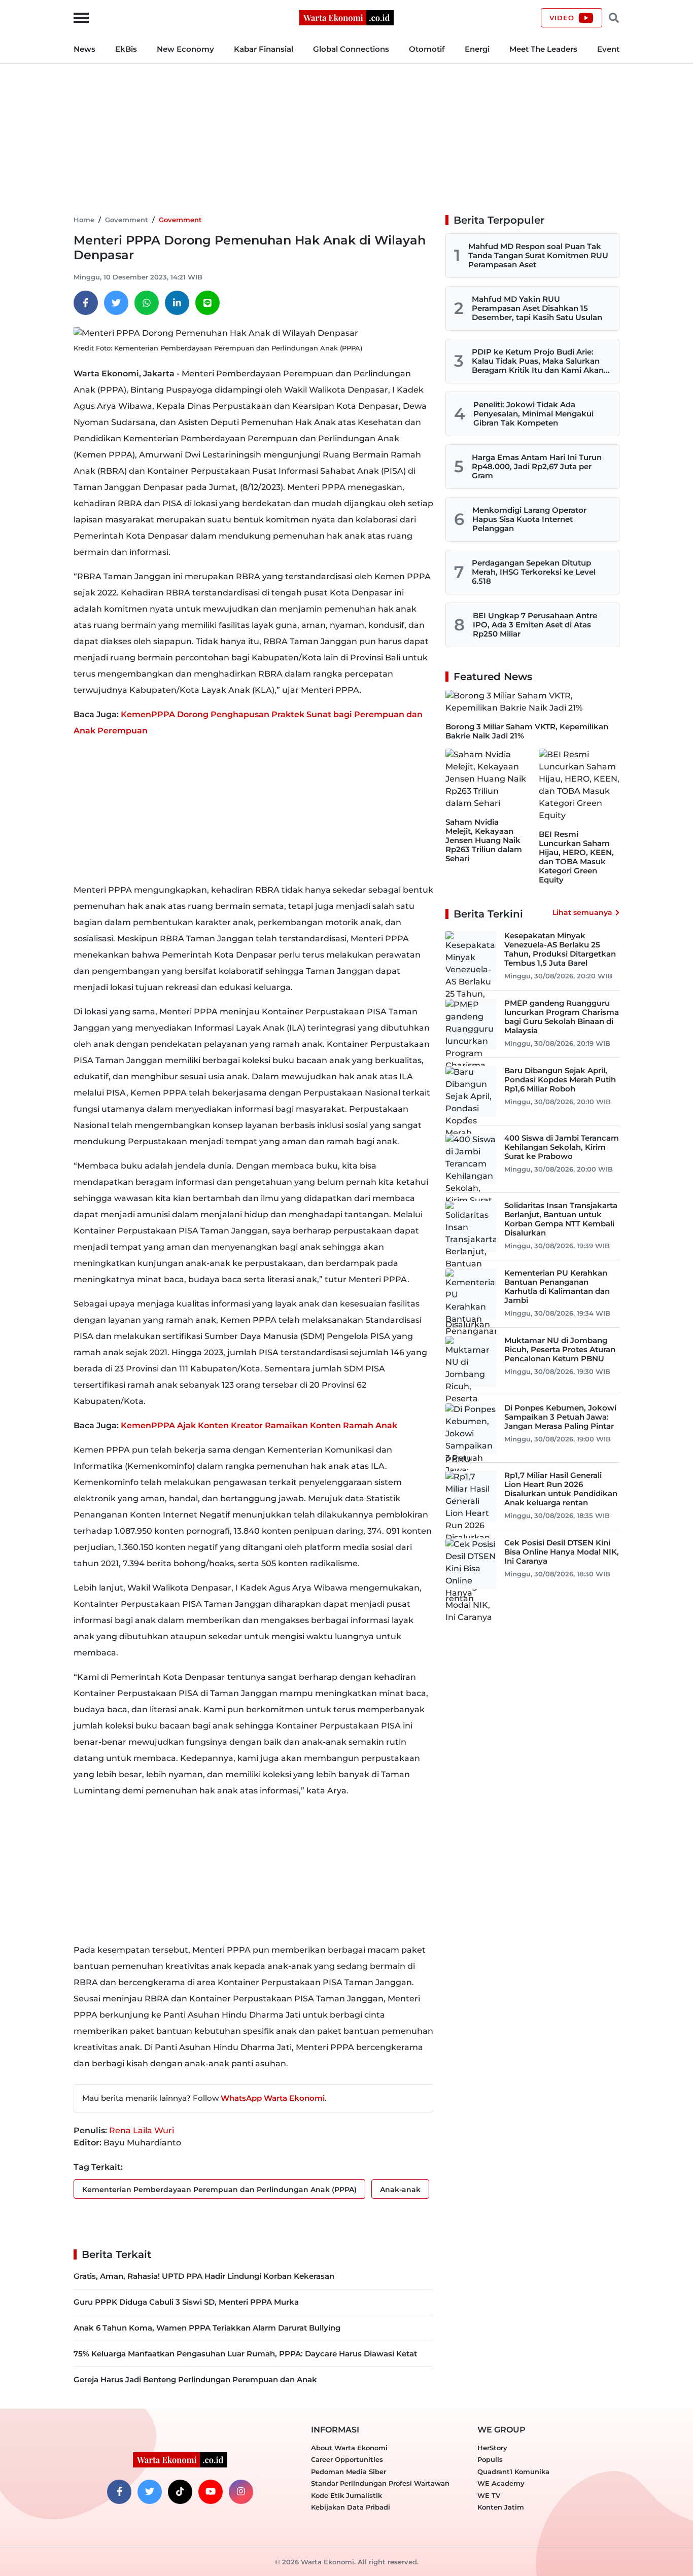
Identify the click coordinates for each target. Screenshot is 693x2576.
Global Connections (351, 49)
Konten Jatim (501, 2507)
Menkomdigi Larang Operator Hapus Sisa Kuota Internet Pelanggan (529, 519)
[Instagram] (241, 2492)
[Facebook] (86, 303)
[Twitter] (116, 303)
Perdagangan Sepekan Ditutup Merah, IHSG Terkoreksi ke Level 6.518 (534, 572)
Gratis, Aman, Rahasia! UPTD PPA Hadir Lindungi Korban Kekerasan (204, 2276)
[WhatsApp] (147, 303)
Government (127, 220)
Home (84, 220)
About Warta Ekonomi (349, 2448)
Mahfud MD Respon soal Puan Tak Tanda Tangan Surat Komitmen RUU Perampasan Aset (538, 255)
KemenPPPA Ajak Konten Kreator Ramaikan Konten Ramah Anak (259, 1425)
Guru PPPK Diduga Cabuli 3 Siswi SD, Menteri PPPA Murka (186, 2302)
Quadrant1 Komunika (513, 2472)
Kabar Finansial (264, 49)
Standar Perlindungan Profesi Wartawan (380, 2483)
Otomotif (427, 49)
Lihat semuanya (582, 912)
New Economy (185, 49)
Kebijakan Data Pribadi (351, 2507)
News (84, 49)
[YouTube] (211, 2492)
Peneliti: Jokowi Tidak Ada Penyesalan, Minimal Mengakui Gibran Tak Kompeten (533, 414)
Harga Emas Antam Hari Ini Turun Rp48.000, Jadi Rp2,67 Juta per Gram (537, 466)
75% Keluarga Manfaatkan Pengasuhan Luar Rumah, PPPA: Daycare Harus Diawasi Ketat (245, 2354)
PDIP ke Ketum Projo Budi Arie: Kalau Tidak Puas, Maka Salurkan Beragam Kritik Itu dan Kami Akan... (541, 361)
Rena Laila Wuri (142, 2130)
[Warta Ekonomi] (346, 17)
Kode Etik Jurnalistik (346, 2495)
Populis (490, 2459)
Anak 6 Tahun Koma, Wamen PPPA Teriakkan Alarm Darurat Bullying (207, 2328)
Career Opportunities (347, 2459)
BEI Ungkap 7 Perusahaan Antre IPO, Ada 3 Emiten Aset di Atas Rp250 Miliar (535, 625)
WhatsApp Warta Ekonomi (273, 2098)
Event (608, 49)
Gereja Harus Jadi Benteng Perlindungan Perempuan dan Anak (195, 2379)
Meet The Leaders (543, 49)
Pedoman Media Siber (349, 2472)
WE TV (489, 2495)
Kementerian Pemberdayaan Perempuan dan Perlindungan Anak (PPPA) (219, 2190)
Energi (477, 49)
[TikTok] (180, 2492)
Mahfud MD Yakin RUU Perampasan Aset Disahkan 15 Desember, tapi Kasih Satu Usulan (537, 308)
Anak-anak (400, 2190)
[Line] (207, 303)
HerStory (492, 2448)
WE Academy (501, 2483)
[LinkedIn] (177, 303)
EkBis (126, 49)
